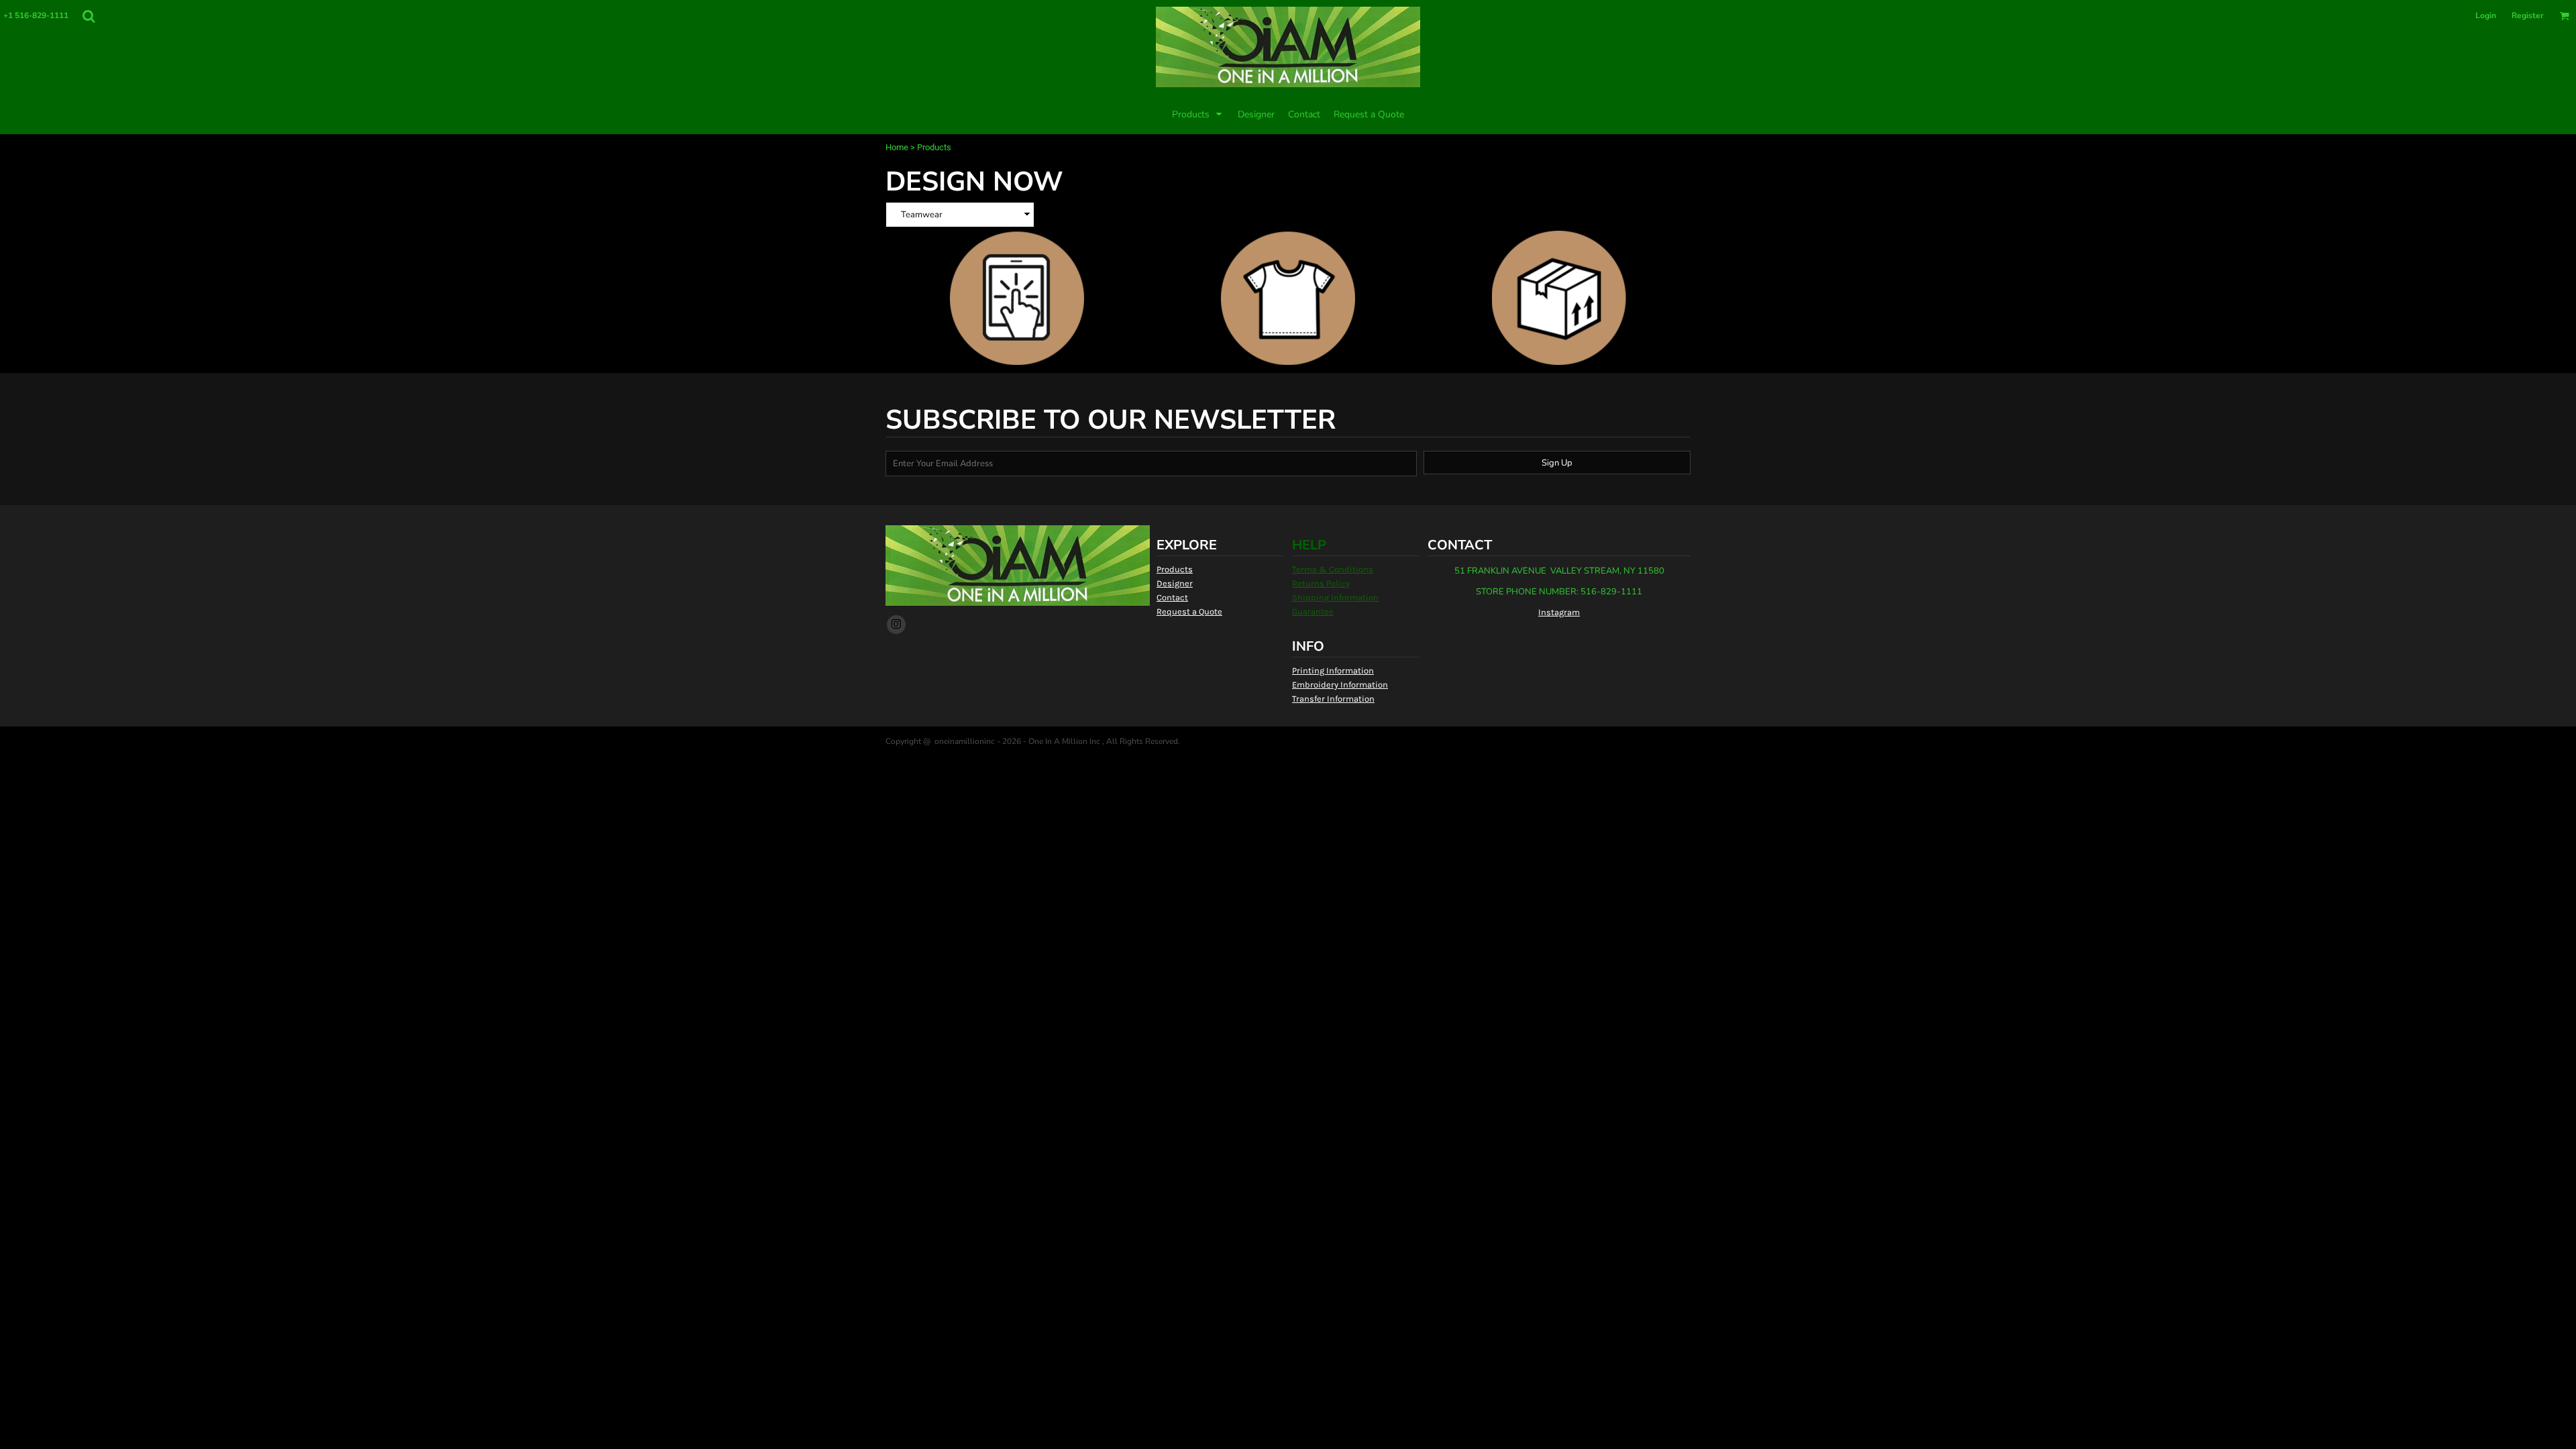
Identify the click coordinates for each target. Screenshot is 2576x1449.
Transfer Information (1333, 699)
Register (2528, 15)
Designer (1175, 583)
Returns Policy (1321, 583)
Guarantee (1313, 611)
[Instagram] (896, 625)
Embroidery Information (1340, 685)
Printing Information (1333, 670)
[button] (89, 16)
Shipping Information (1335, 597)
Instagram (1559, 612)
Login (2486, 15)
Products (1175, 569)
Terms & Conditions (1333, 569)
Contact (1172, 597)
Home (897, 147)
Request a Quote (1189, 611)
